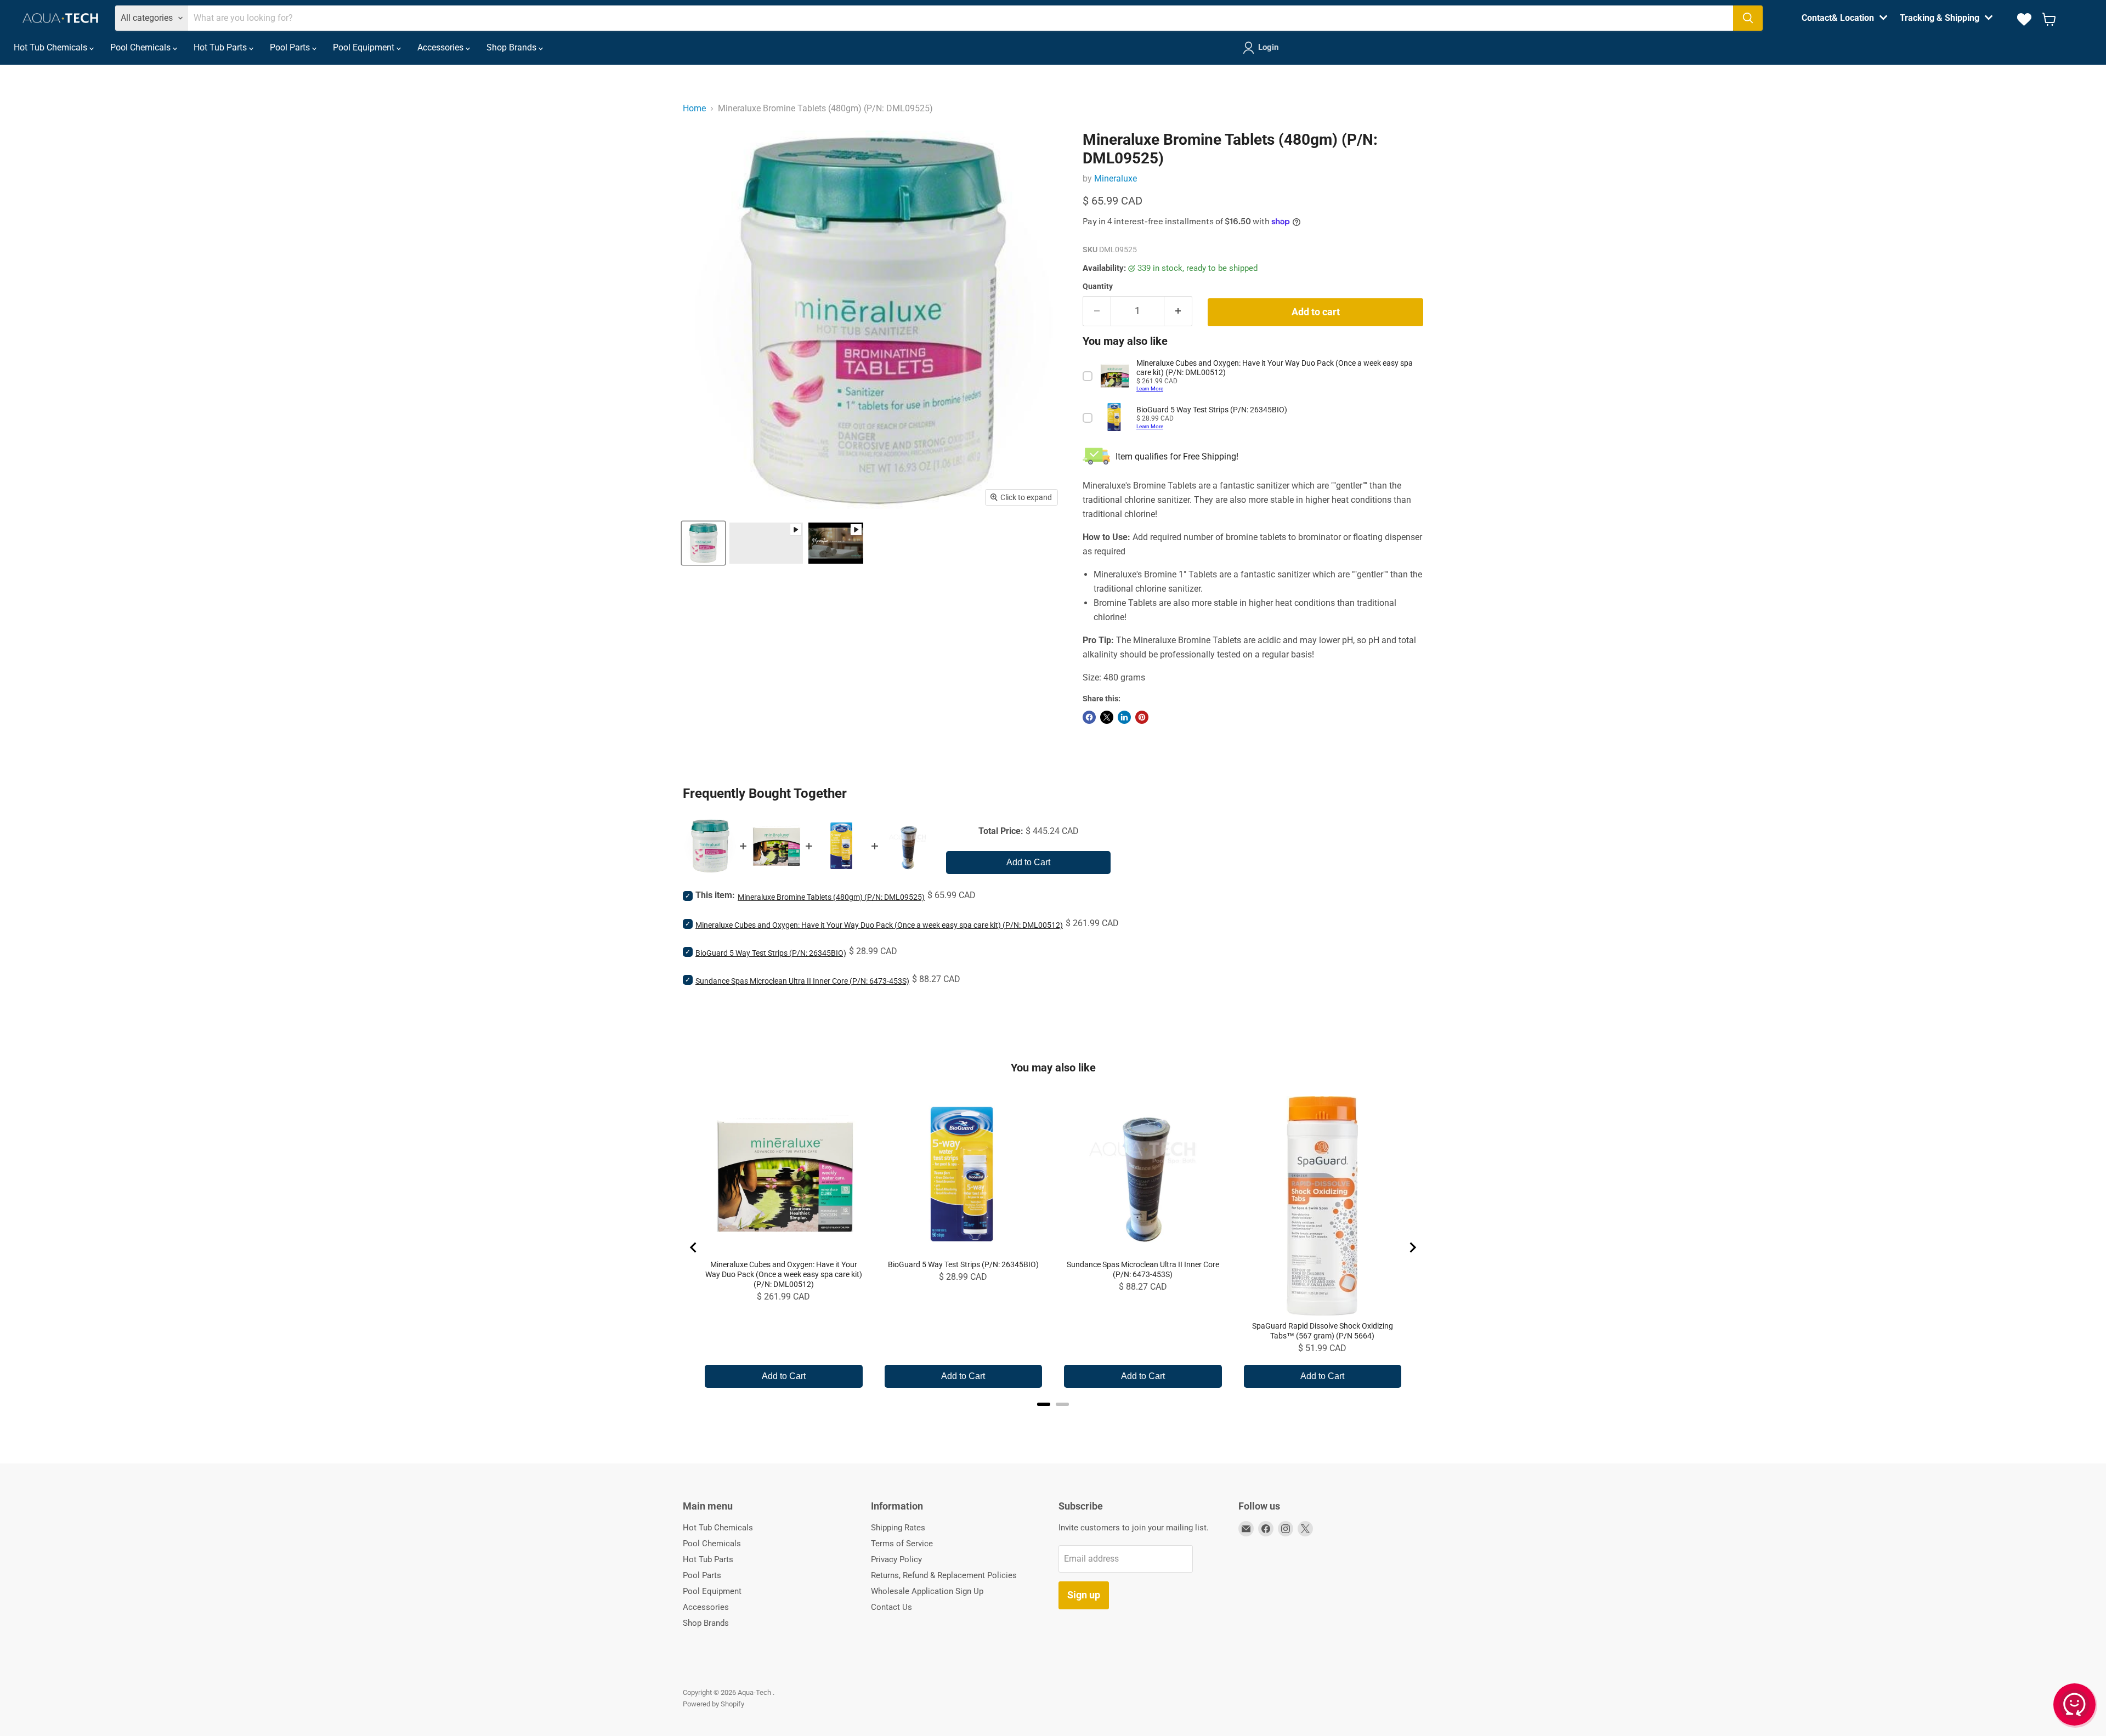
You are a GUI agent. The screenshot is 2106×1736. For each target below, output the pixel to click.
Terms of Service (902, 1544)
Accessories (441, 47)
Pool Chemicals (141, 47)
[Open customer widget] (2075, 1707)
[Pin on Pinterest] (1142, 717)
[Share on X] (1107, 717)
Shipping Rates (898, 1528)
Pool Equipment (365, 47)
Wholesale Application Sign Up (927, 1591)
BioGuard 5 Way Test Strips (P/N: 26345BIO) (771, 953)
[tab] (1044, 1404)
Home (694, 108)
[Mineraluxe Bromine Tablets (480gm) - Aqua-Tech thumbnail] (703, 543)
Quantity (1098, 286)
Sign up (1084, 1595)
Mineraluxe (1116, 178)
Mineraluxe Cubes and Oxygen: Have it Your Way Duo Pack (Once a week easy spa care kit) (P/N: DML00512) (879, 925)
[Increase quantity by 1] (1178, 311)
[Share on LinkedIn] (1124, 717)
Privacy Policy (896, 1559)
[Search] (1748, 18)
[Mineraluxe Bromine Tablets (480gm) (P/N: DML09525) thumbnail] (766, 543)
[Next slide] (1412, 1247)
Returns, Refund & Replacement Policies (944, 1575)
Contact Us (891, 1607)
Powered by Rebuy (1053, 1419)
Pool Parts (291, 47)
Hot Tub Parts (221, 47)
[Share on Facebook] (1089, 717)
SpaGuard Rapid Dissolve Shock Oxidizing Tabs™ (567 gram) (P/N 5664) (1323, 1331)
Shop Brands (513, 47)
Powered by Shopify (714, 1704)
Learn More (1150, 388)
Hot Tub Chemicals (52, 47)
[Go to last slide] (694, 1247)
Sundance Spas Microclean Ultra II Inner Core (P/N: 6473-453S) (802, 981)
